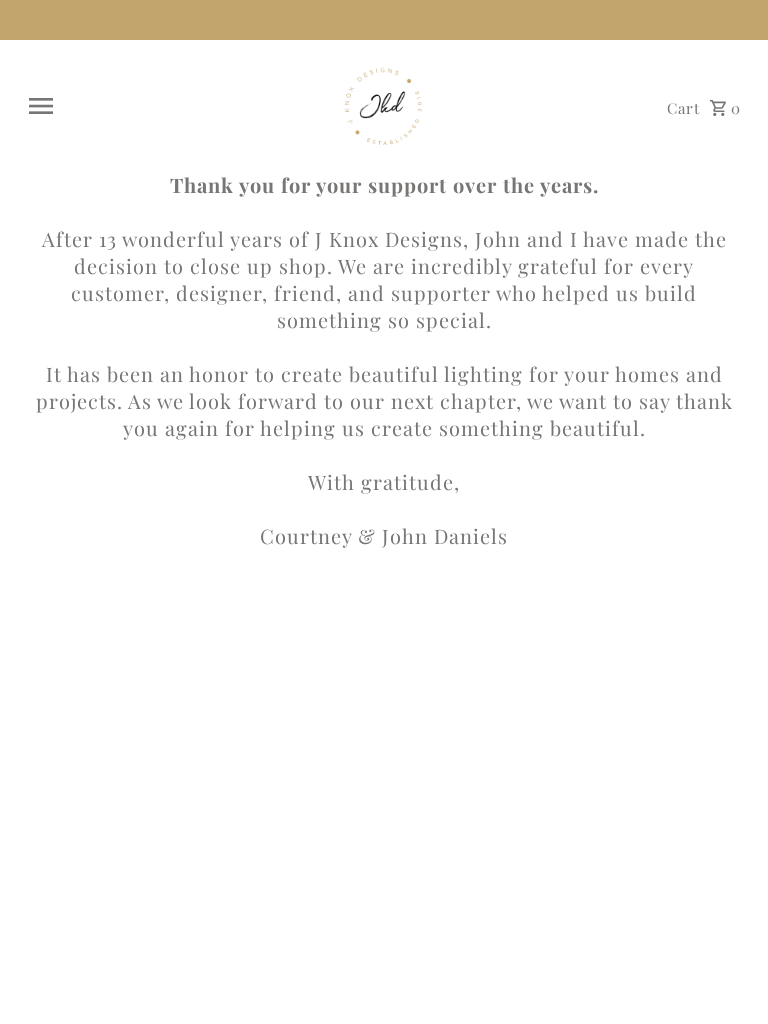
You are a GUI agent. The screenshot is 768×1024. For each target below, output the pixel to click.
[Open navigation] (170, 106)
